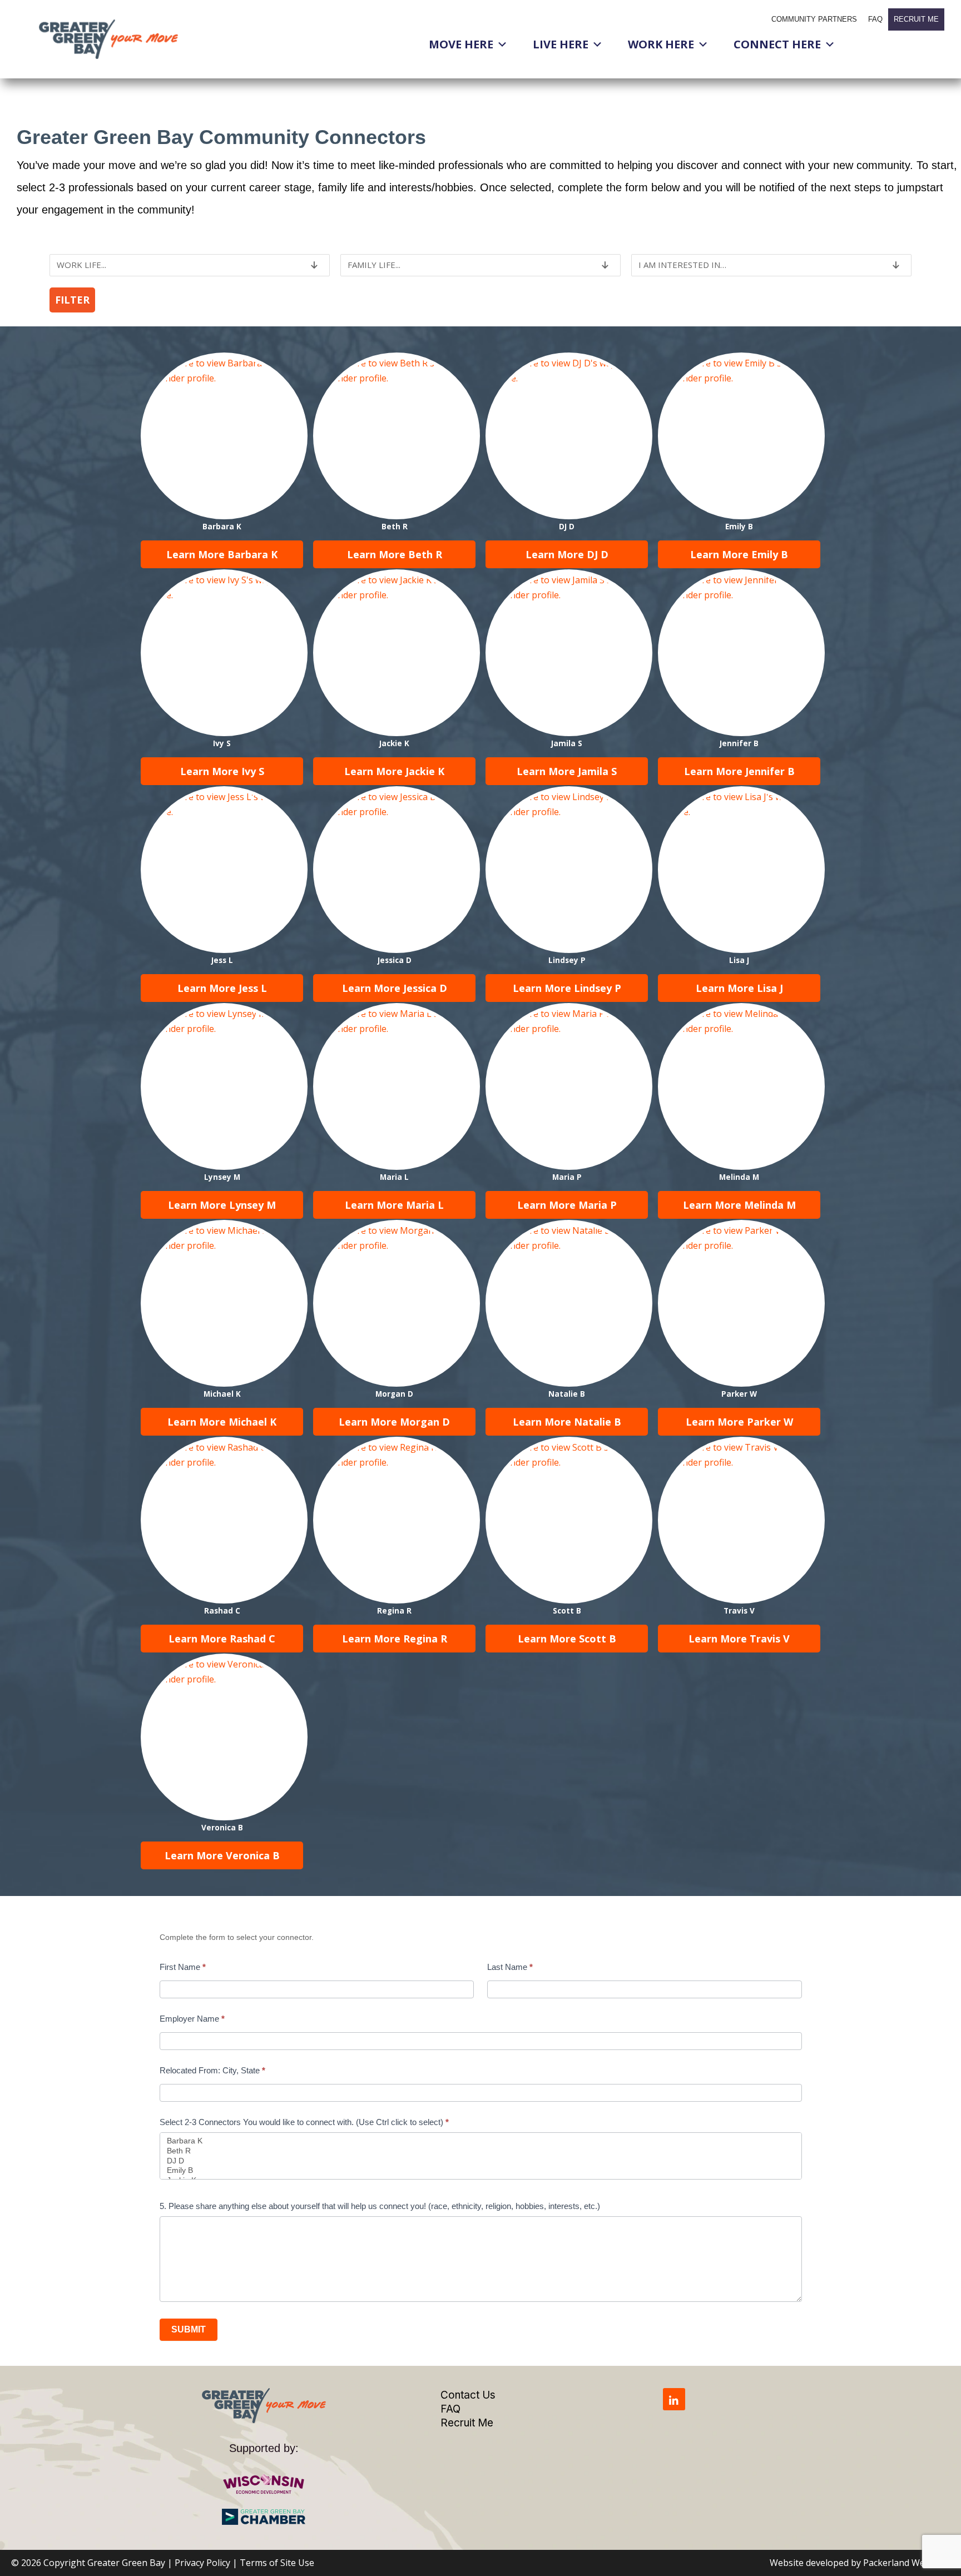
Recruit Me (916, 19)
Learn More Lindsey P (567, 988)
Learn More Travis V (739, 1639)
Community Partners (814, 19)
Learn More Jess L (222, 988)
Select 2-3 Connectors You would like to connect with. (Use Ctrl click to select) (304, 2122)
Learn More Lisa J (739, 988)
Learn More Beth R (395, 554)
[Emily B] (481, 2171)
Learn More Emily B (739, 554)
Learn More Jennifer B (739, 771)
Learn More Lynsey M (222, 1205)
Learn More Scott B (567, 1639)
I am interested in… (682, 265)
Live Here (561, 44)
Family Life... (374, 265)
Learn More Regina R (395, 1639)
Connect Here (777, 44)
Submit (189, 2329)
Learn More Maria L (394, 1205)
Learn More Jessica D (395, 988)
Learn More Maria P (567, 1205)
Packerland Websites (906, 2563)
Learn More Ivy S (222, 771)
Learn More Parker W (739, 1422)
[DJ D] (481, 2161)
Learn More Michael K (222, 1422)
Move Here (461, 44)
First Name (183, 1967)
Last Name (510, 1967)
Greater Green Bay (126, 2563)
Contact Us (468, 2395)
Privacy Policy (202, 2563)
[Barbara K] (481, 2141)
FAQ (875, 19)
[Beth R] (481, 2151)
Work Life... (81, 265)
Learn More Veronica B (222, 1855)
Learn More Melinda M (739, 1205)
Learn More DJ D (567, 554)
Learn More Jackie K (394, 771)
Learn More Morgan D (394, 1422)
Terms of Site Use (277, 2563)
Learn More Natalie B (567, 1422)
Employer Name (192, 2019)
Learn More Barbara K (222, 554)
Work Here (661, 44)
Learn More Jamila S (567, 771)
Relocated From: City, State (212, 2070)
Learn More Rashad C (222, 1639)
